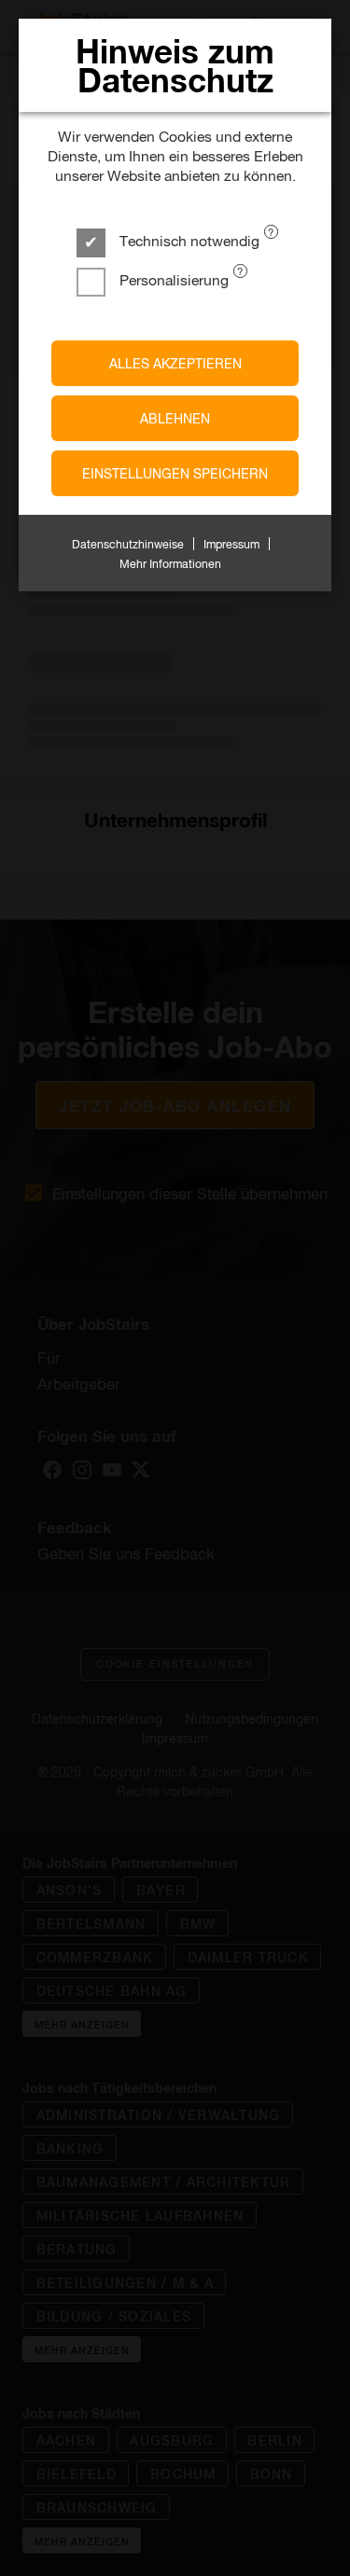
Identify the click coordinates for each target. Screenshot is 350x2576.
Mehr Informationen (170, 563)
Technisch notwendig (188, 240)
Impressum (231, 544)
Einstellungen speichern (175, 473)
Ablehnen (175, 418)
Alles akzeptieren (175, 363)
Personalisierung (172, 279)
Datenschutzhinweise (128, 544)
